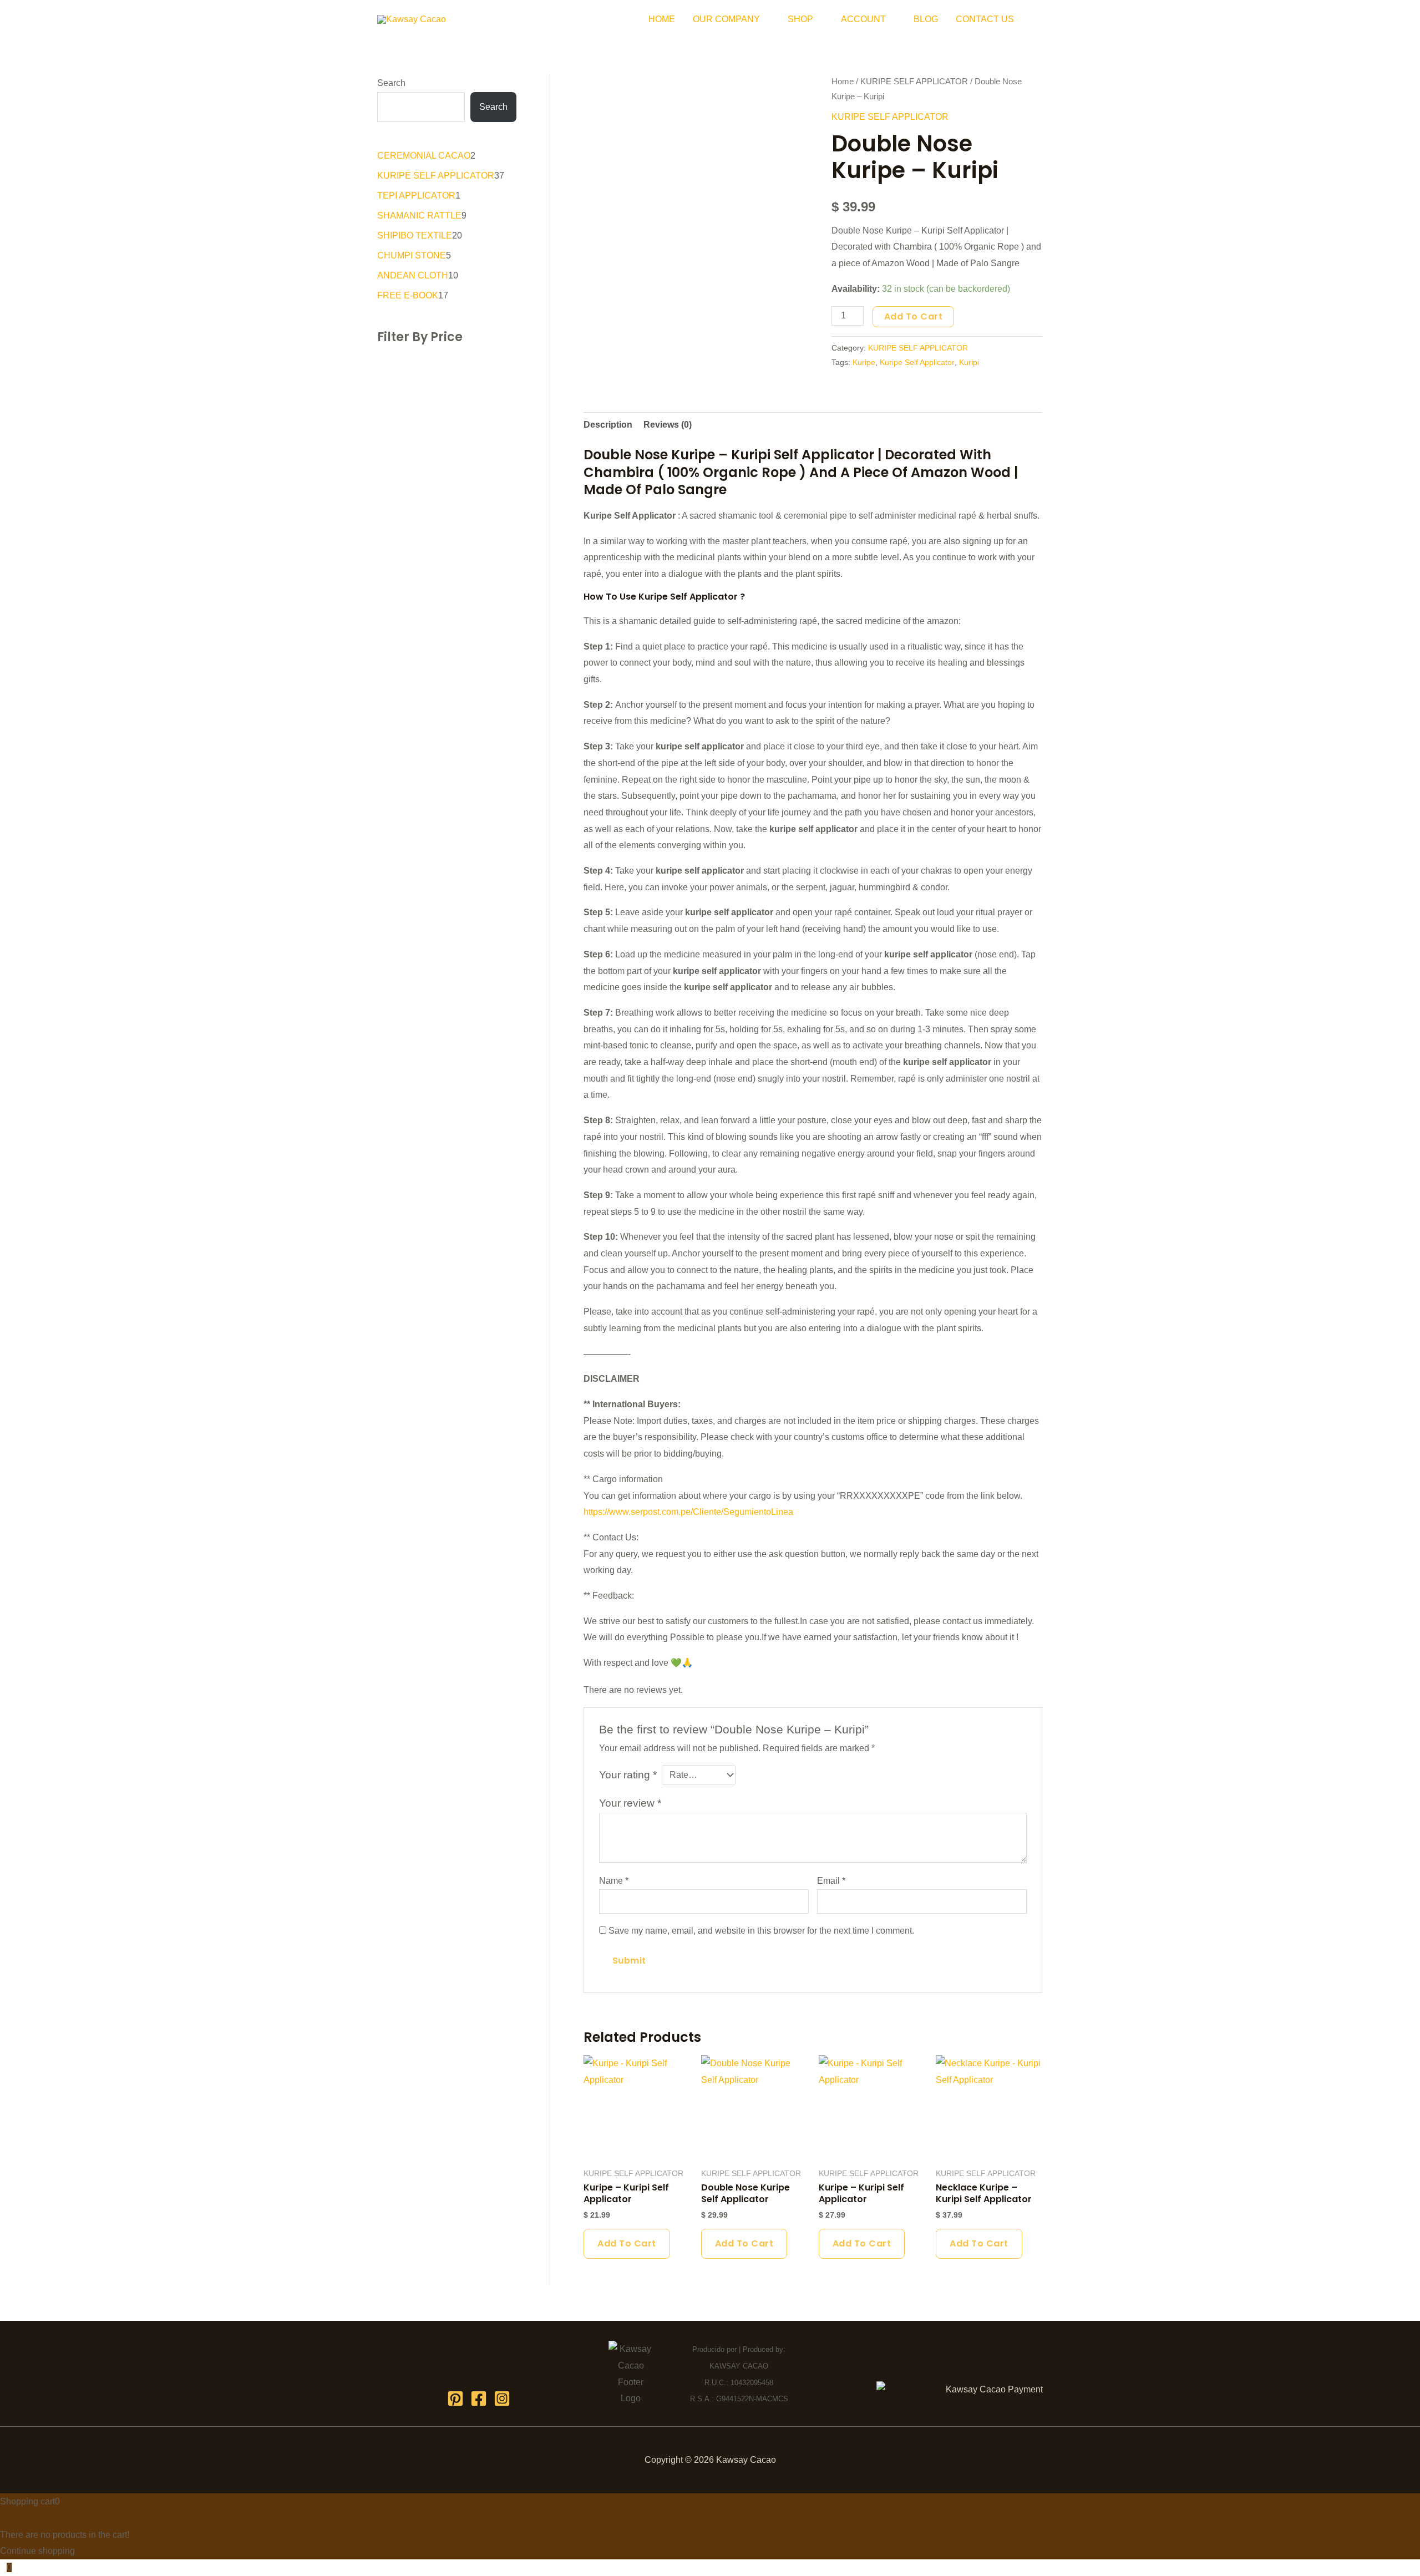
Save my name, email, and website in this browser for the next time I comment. (761, 1931)
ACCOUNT (863, 19)
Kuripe (864, 362)
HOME (662, 19)
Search (391, 83)
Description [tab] (608, 425)
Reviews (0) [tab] (668, 425)
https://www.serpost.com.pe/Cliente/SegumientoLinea (688, 1512)
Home (843, 82)
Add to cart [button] (627, 2243)
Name (614, 1881)
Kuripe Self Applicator (917, 362)
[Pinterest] (455, 2398)
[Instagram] (502, 2398)
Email (831, 1881)
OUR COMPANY (726, 19)
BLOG (926, 19)
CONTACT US (985, 19)
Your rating (628, 1775)
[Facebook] (479, 2398)
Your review (630, 1803)
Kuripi (969, 362)
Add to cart (914, 316)
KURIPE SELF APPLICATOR (914, 82)
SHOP (800, 19)
